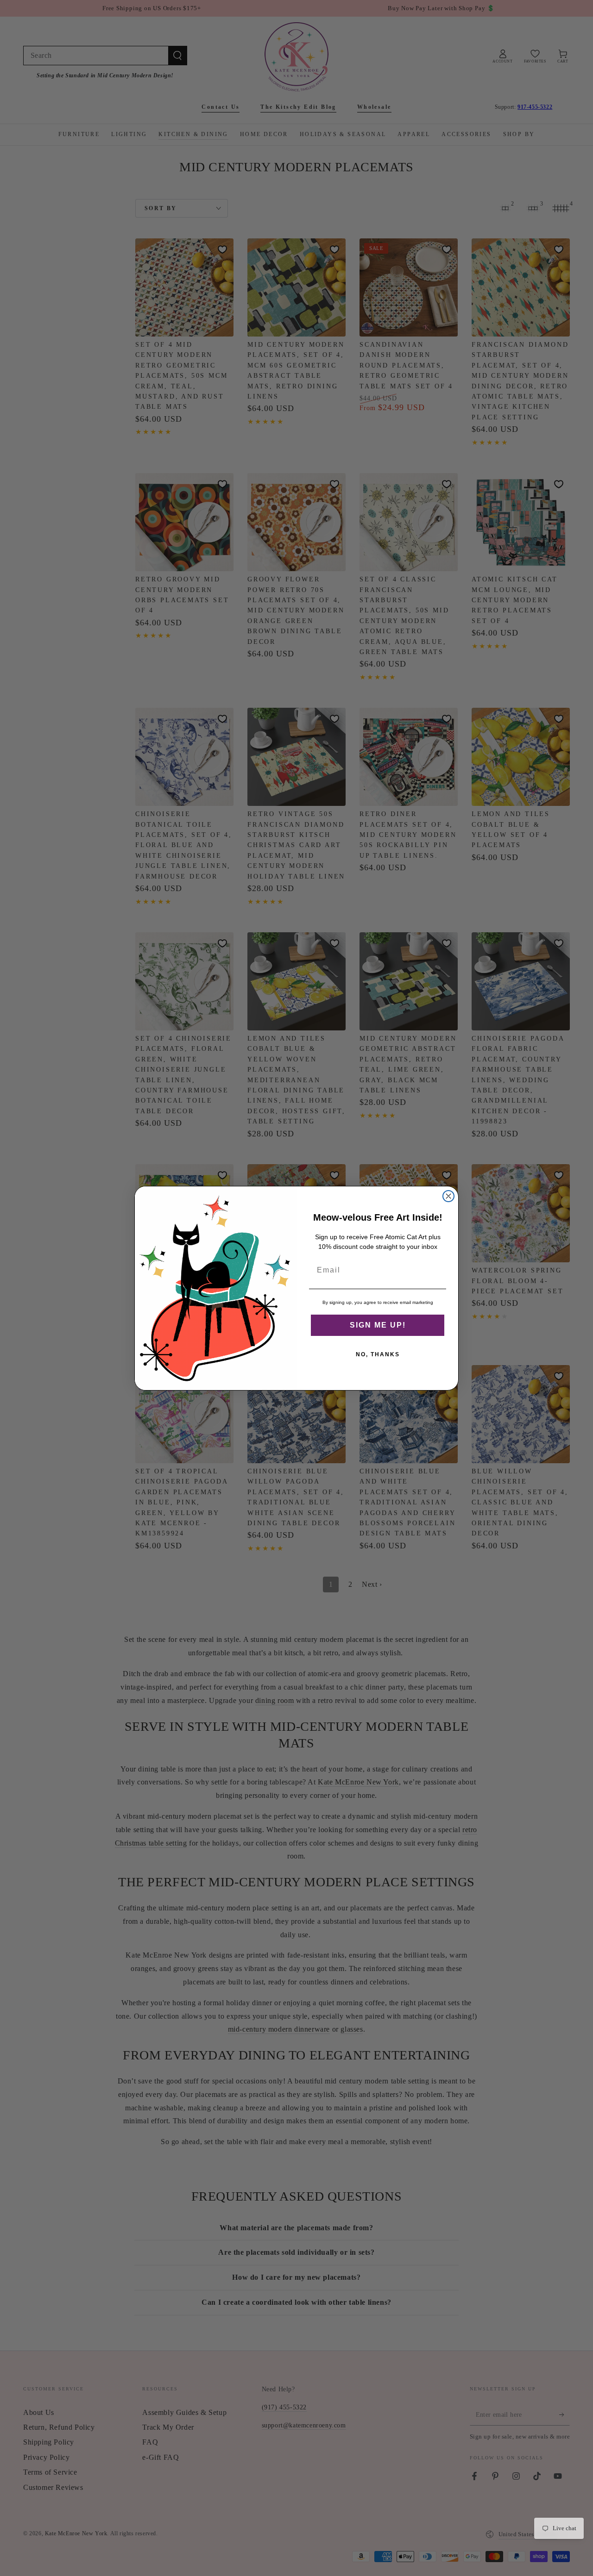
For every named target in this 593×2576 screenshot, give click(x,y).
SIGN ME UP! (378, 1325)
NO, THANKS (378, 1354)
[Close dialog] (448, 1196)
